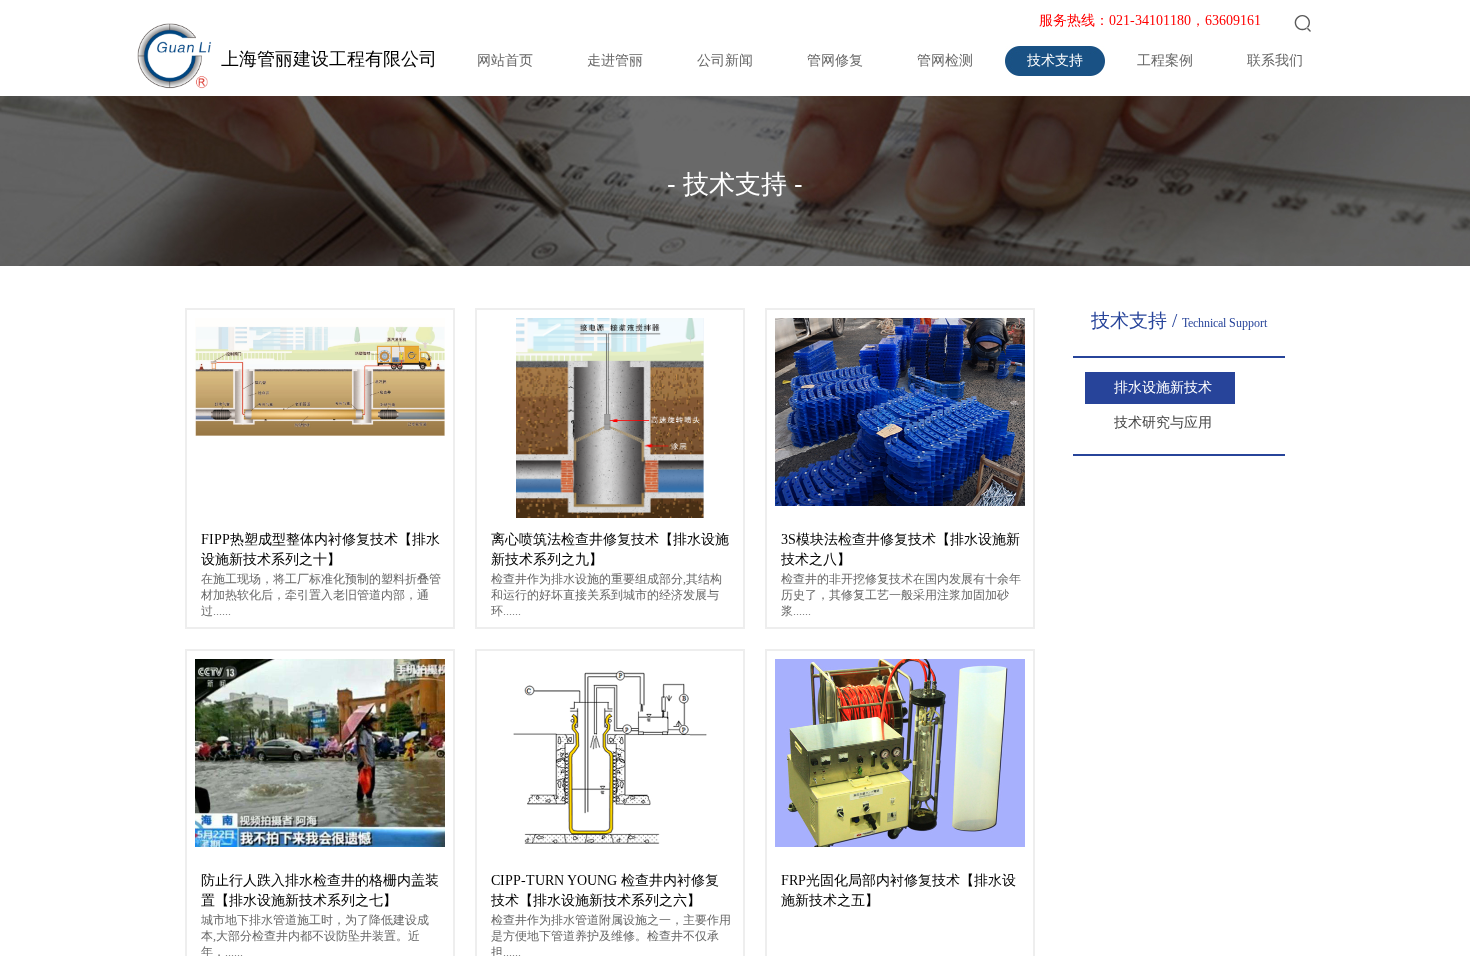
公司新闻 (725, 60)
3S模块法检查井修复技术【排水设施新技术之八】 (900, 549)
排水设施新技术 (1163, 387)
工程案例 (1165, 60)
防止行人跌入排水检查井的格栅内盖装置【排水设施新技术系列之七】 (320, 890)
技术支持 (1055, 60)
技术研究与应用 (1163, 422)
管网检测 (945, 60)
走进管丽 (615, 60)
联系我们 (1275, 60)
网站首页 (505, 60)
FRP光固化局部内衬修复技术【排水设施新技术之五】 (898, 890)
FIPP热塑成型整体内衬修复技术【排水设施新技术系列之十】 (320, 549)
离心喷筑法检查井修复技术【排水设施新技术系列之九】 (610, 549)
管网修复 (835, 60)
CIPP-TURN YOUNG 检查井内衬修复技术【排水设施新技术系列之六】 (605, 890)
